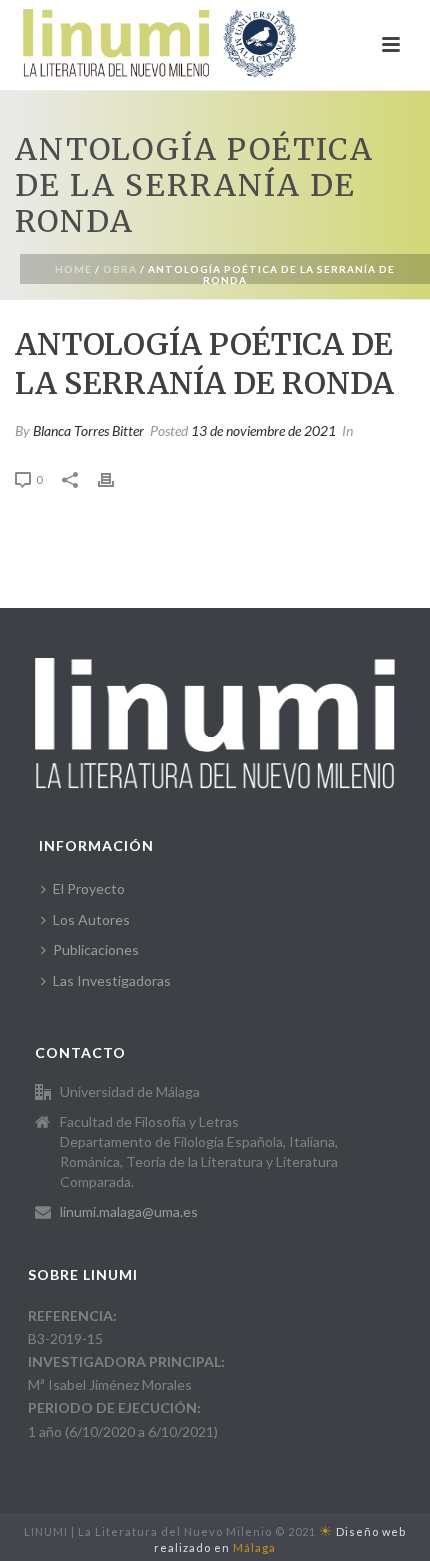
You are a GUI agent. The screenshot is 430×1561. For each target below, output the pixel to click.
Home (73, 269)
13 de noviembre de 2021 (263, 430)
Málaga (254, 1547)
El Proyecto (89, 888)
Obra (120, 269)
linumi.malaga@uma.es (129, 1211)
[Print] (116, 478)
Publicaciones (96, 949)
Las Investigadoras (112, 980)
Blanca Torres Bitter (88, 430)
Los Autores (91, 919)
